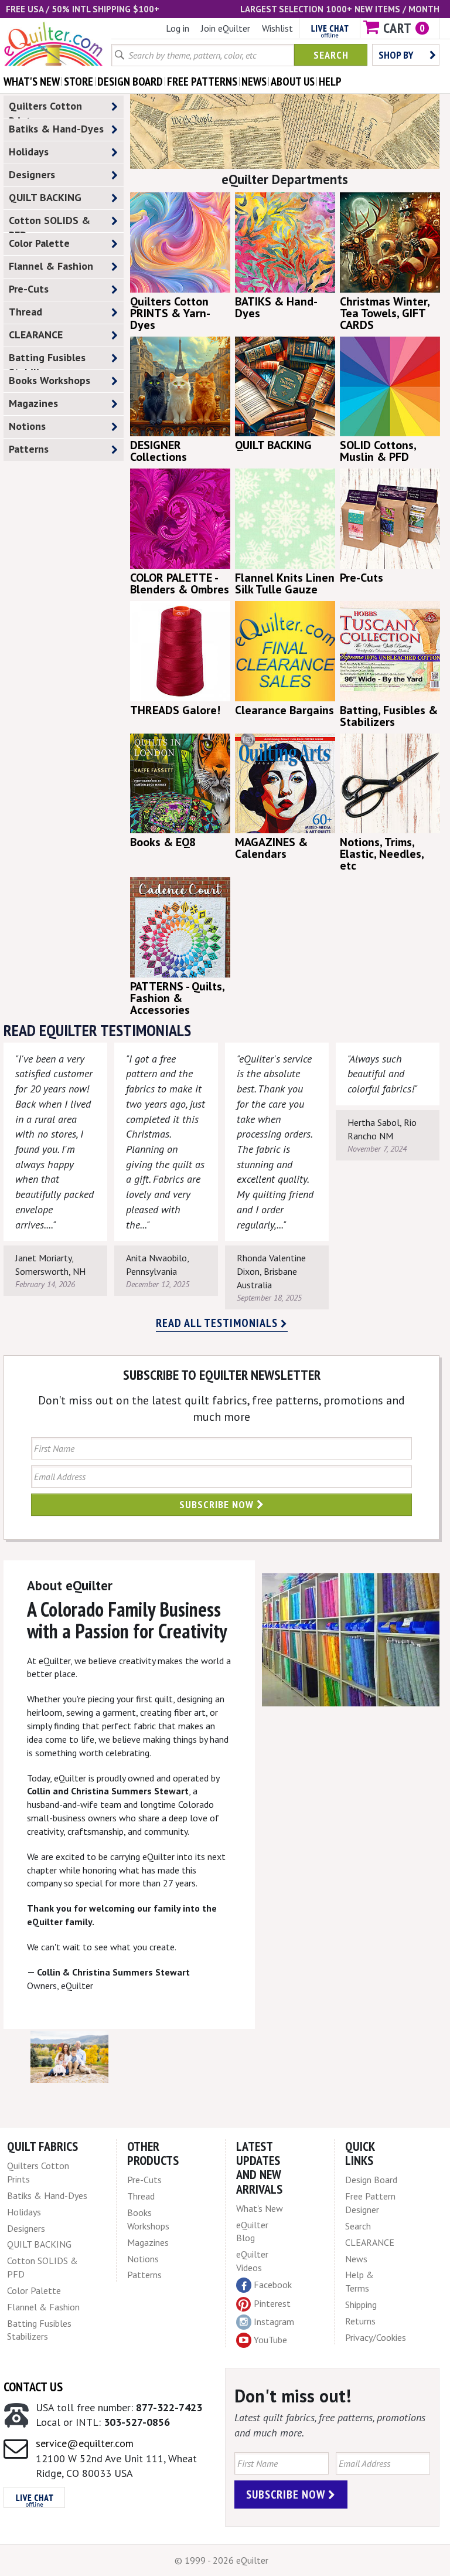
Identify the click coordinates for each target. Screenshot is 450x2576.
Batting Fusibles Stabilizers (47, 360)
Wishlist (277, 28)
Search (331, 55)
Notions (27, 426)
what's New (32, 82)
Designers (32, 174)
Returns (360, 2321)
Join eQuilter (226, 28)
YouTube (270, 2340)
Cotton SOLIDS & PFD (50, 223)
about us (293, 82)
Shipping (361, 2305)
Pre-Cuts (29, 289)
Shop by (396, 55)
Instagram (274, 2322)
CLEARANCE (36, 335)
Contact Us (33, 2387)
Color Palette (39, 243)
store (79, 82)
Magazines (33, 403)
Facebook (273, 2285)
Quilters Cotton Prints (45, 108)
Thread (25, 312)
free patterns (202, 82)
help (330, 82)
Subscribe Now (218, 1504)
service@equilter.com (85, 2443)
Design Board (371, 2180)
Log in (178, 28)
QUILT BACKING (45, 197)
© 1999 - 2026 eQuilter (221, 2560)
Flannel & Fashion (51, 266)
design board (130, 82)
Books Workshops (50, 380)
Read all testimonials (218, 1323)
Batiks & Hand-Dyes (56, 129)
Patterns (29, 449)
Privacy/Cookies (376, 2337)
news (254, 82)
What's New (260, 2208)
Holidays (29, 152)
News (356, 2259)
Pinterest (272, 2303)
